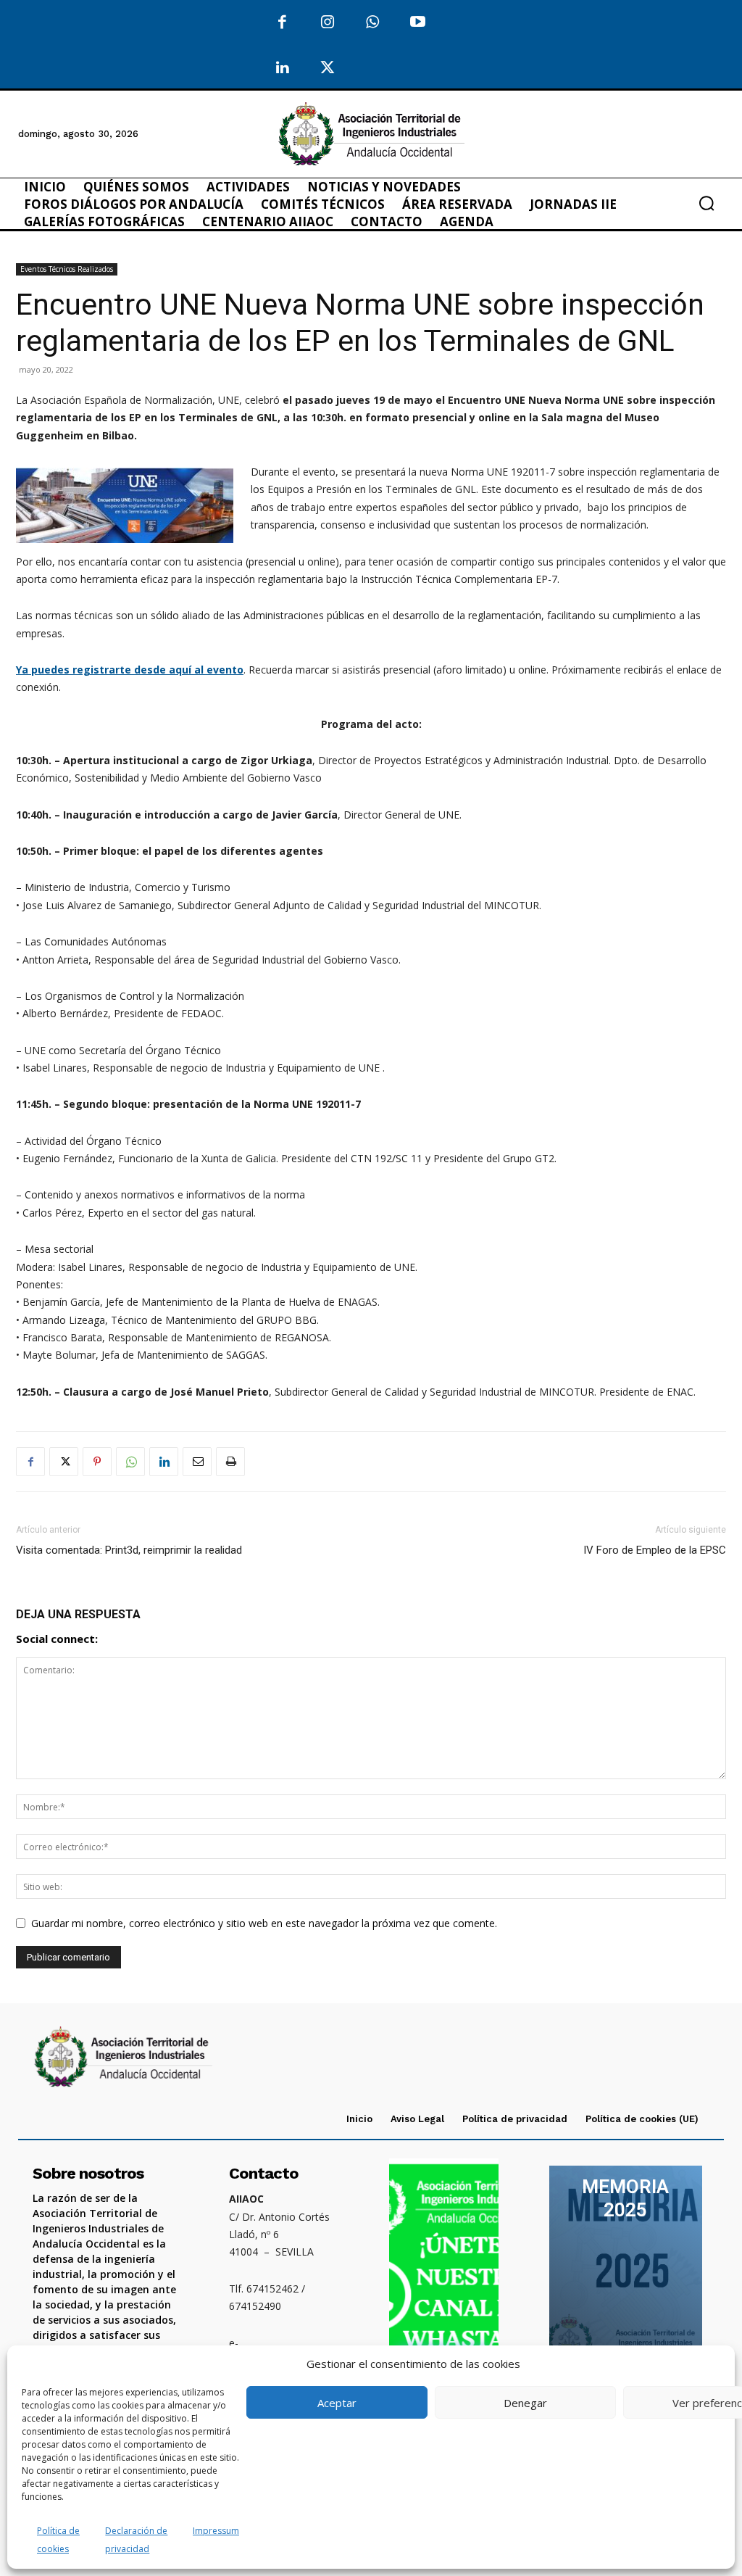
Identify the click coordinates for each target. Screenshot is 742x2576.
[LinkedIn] (282, 69)
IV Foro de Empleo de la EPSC (655, 1550)
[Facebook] (282, 23)
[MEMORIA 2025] (626, 2274)
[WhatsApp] (373, 23)
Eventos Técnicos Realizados (67, 269)
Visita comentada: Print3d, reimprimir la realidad (129, 1550)
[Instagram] (328, 23)
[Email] (197, 1462)
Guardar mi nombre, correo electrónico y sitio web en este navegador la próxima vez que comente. (264, 1923)
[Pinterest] (97, 1462)
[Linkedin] (164, 1462)
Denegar (525, 2403)
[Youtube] (418, 23)
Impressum (216, 2531)
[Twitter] (328, 69)
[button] (706, 203)
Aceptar (337, 2403)
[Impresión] (230, 1462)
